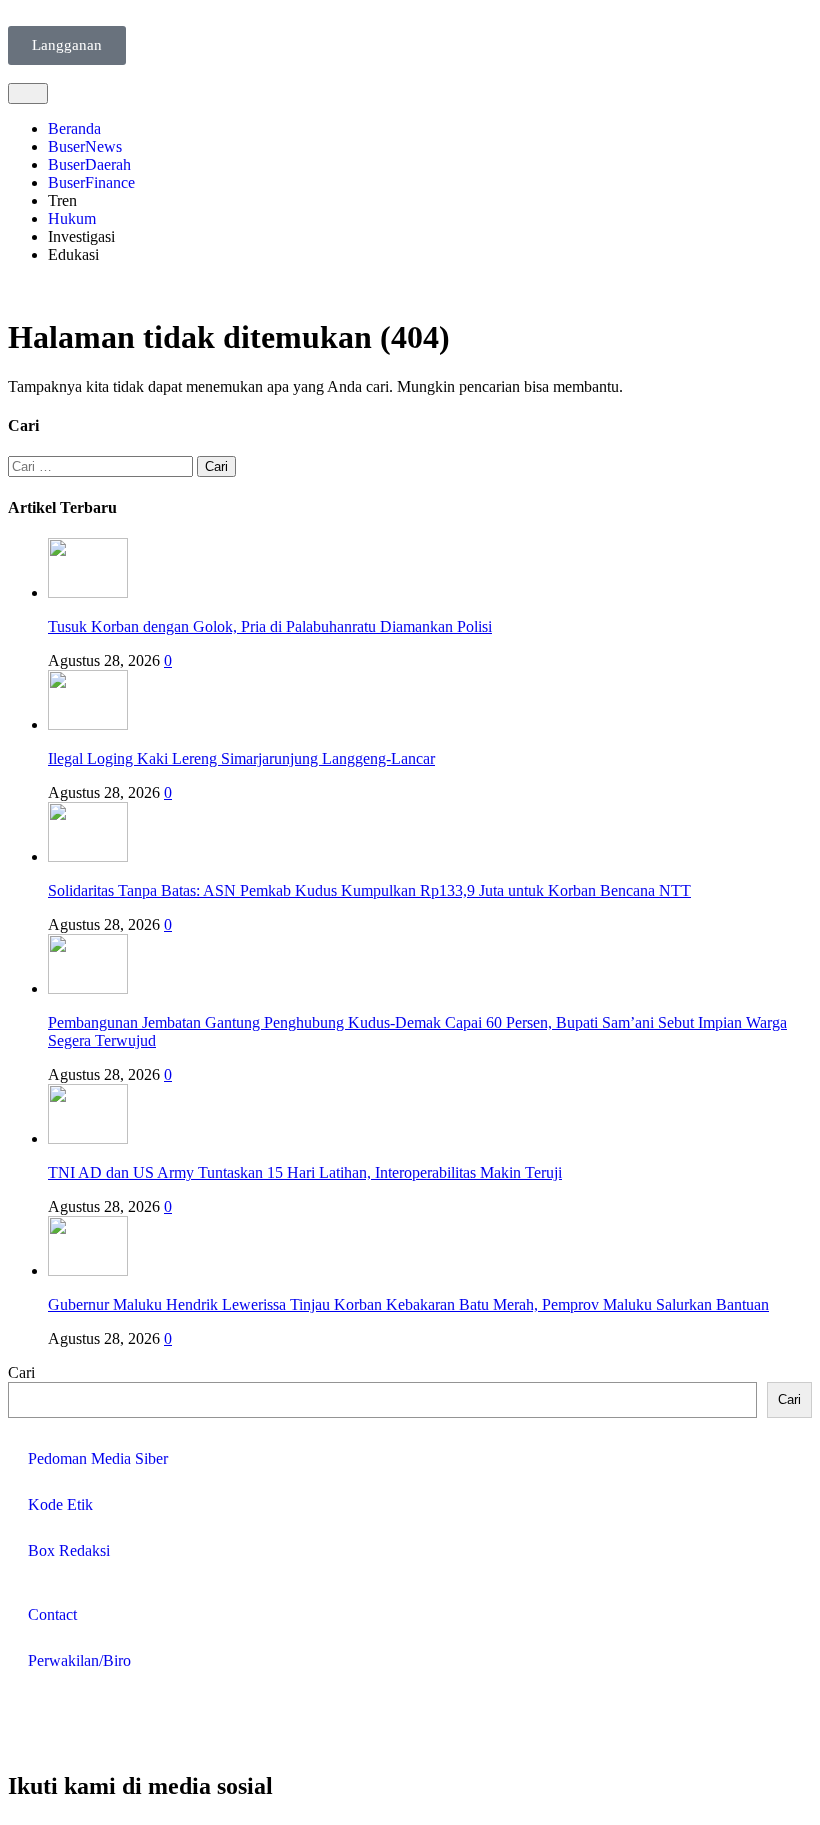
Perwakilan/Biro (79, 1660)
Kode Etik (60, 1504)
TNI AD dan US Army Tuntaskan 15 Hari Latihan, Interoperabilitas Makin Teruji (305, 1172)
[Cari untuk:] (102, 465)
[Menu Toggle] (28, 93)
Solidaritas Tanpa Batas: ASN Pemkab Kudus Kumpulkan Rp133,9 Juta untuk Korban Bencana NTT (369, 890)
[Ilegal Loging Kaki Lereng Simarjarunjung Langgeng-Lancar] (88, 724)
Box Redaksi (69, 1550)
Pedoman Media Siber (98, 1458)
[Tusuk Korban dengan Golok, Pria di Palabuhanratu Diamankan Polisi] (88, 592)
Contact (52, 1614)
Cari (21, 1372)
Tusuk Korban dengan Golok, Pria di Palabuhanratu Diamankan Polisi (270, 626)
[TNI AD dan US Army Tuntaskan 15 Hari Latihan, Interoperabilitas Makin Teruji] (88, 1138)
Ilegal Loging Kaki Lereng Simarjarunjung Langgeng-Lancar (241, 758)
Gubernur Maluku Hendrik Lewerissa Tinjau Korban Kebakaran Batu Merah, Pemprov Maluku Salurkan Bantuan (408, 1304)
